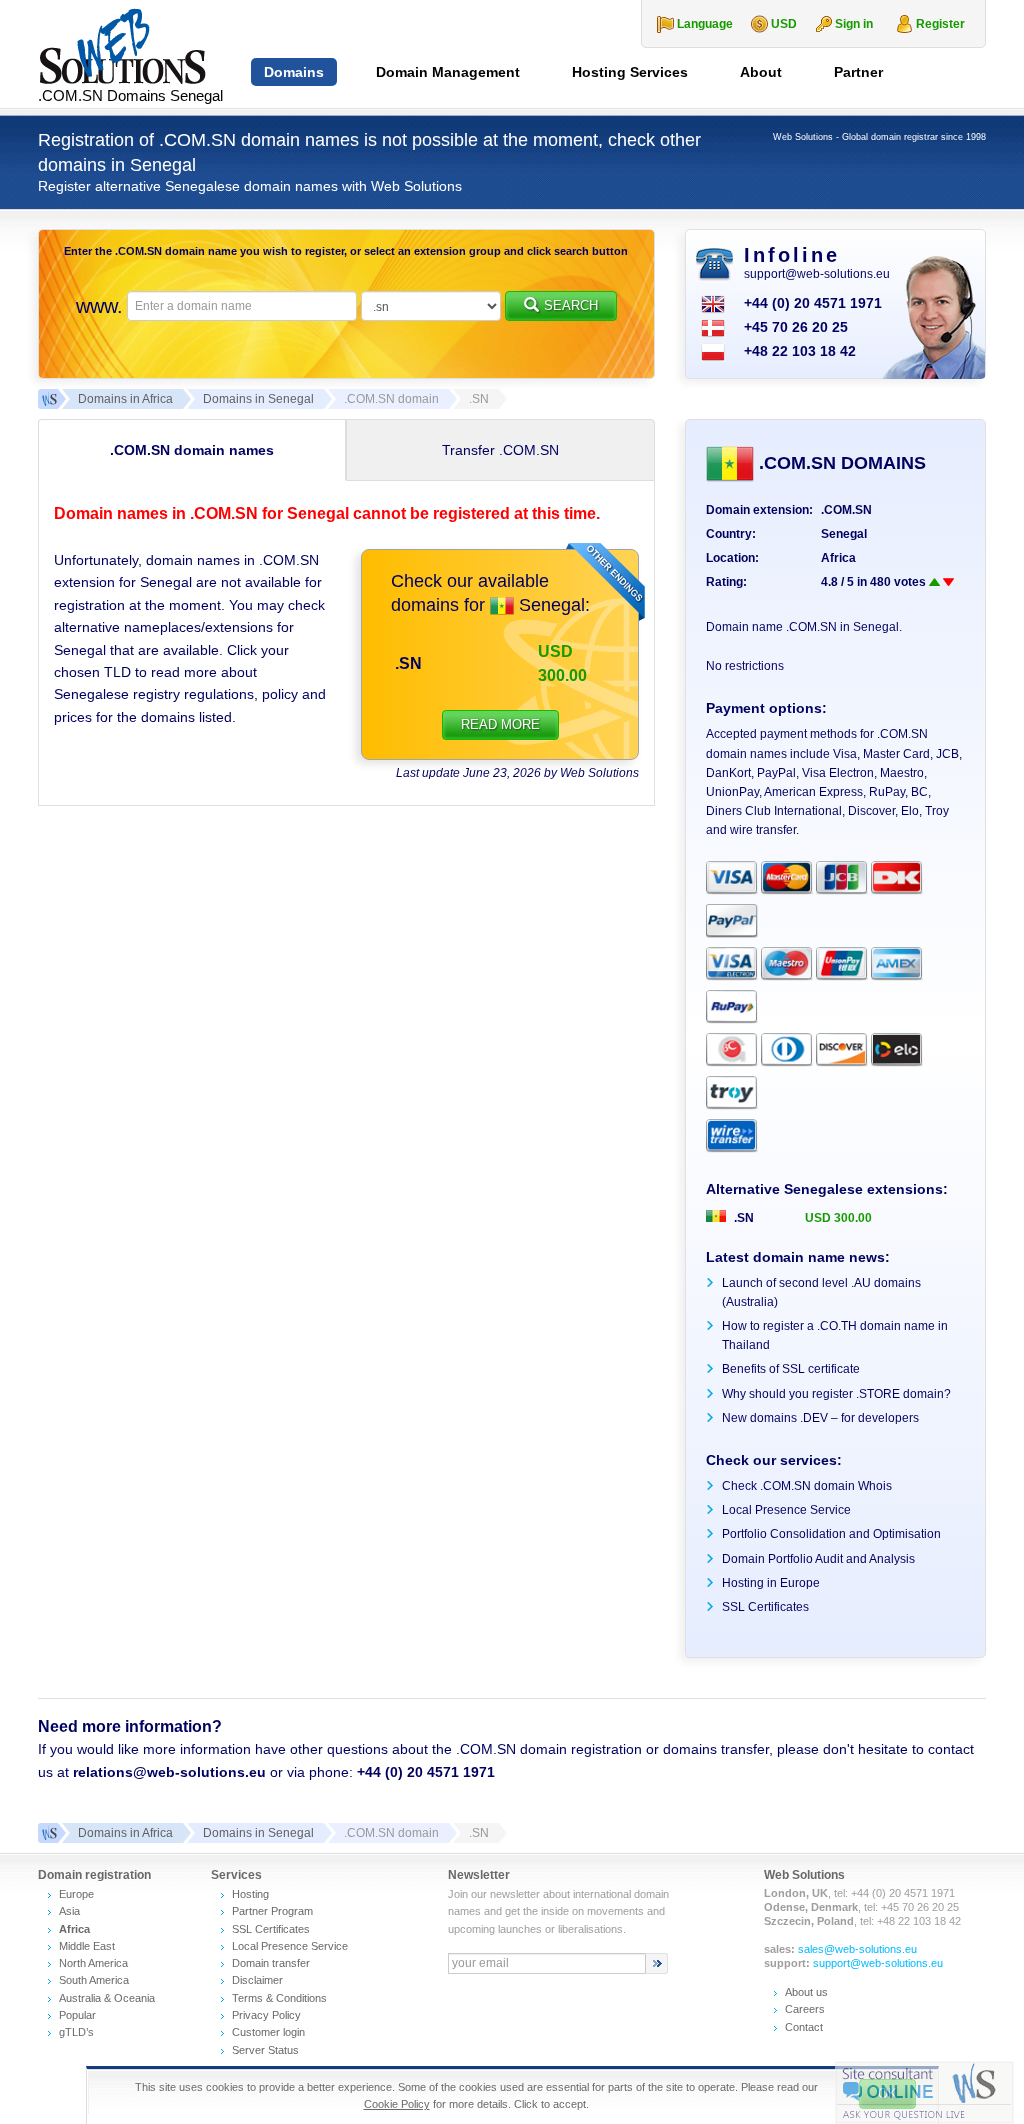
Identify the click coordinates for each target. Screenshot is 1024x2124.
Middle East (87, 1946)
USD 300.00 (838, 1218)
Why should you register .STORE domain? (836, 1394)
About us (806, 1992)
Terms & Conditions (279, 1998)
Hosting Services (630, 72)
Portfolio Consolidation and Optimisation (831, 1534)
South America (94, 1980)
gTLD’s (76, 2032)
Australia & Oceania (107, 1998)
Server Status (265, 2050)
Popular (77, 2015)
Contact (804, 2027)
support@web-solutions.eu (817, 274)
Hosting (250, 1894)
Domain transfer (271, 1963)
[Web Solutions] (48, 1833)
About (761, 72)
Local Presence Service (786, 1510)
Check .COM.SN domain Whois (807, 1486)
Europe (76, 1894)
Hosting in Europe (771, 1583)
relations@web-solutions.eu (169, 1772)
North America (93, 1963)
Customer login (268, 2032)
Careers (805, 2009)
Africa (838, 558)
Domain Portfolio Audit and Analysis (818, 1559)
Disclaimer (257, 1980)
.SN (408, 663)
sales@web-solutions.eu (857, 1949)
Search (571, 305)
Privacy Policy (266, 2015)
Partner (858, 72)
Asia (69, 1911)
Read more (500, 724)
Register (940, 24)
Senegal (549, 605)
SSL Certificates (765, 1607)
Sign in (854, 24)
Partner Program (272, 1911)
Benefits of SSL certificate (791, 1369)
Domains (294, 72)
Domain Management (448, 72)
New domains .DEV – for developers (820, 1418)
